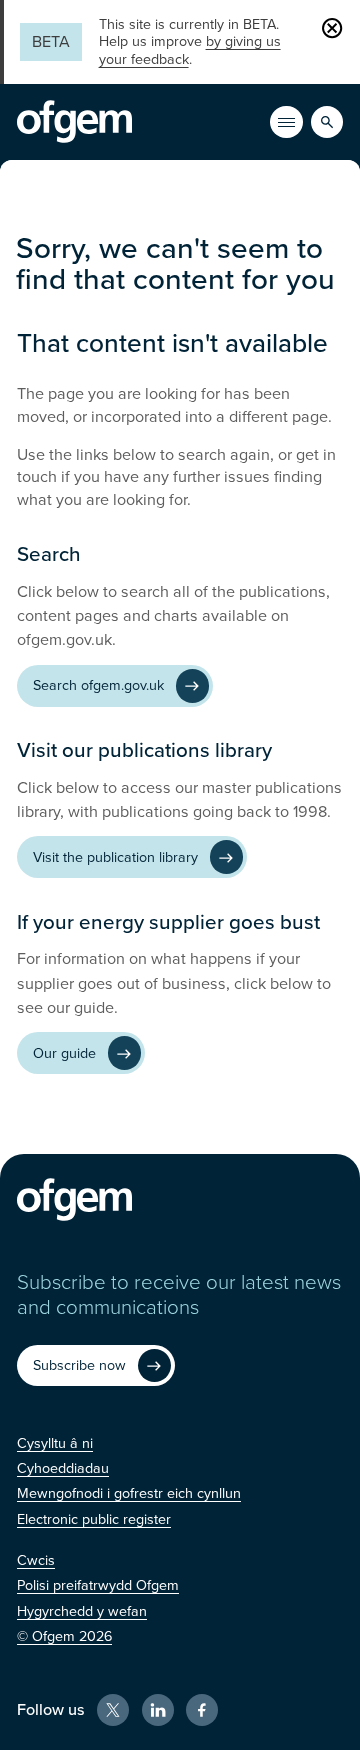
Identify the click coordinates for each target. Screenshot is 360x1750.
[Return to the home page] (74, 122)
